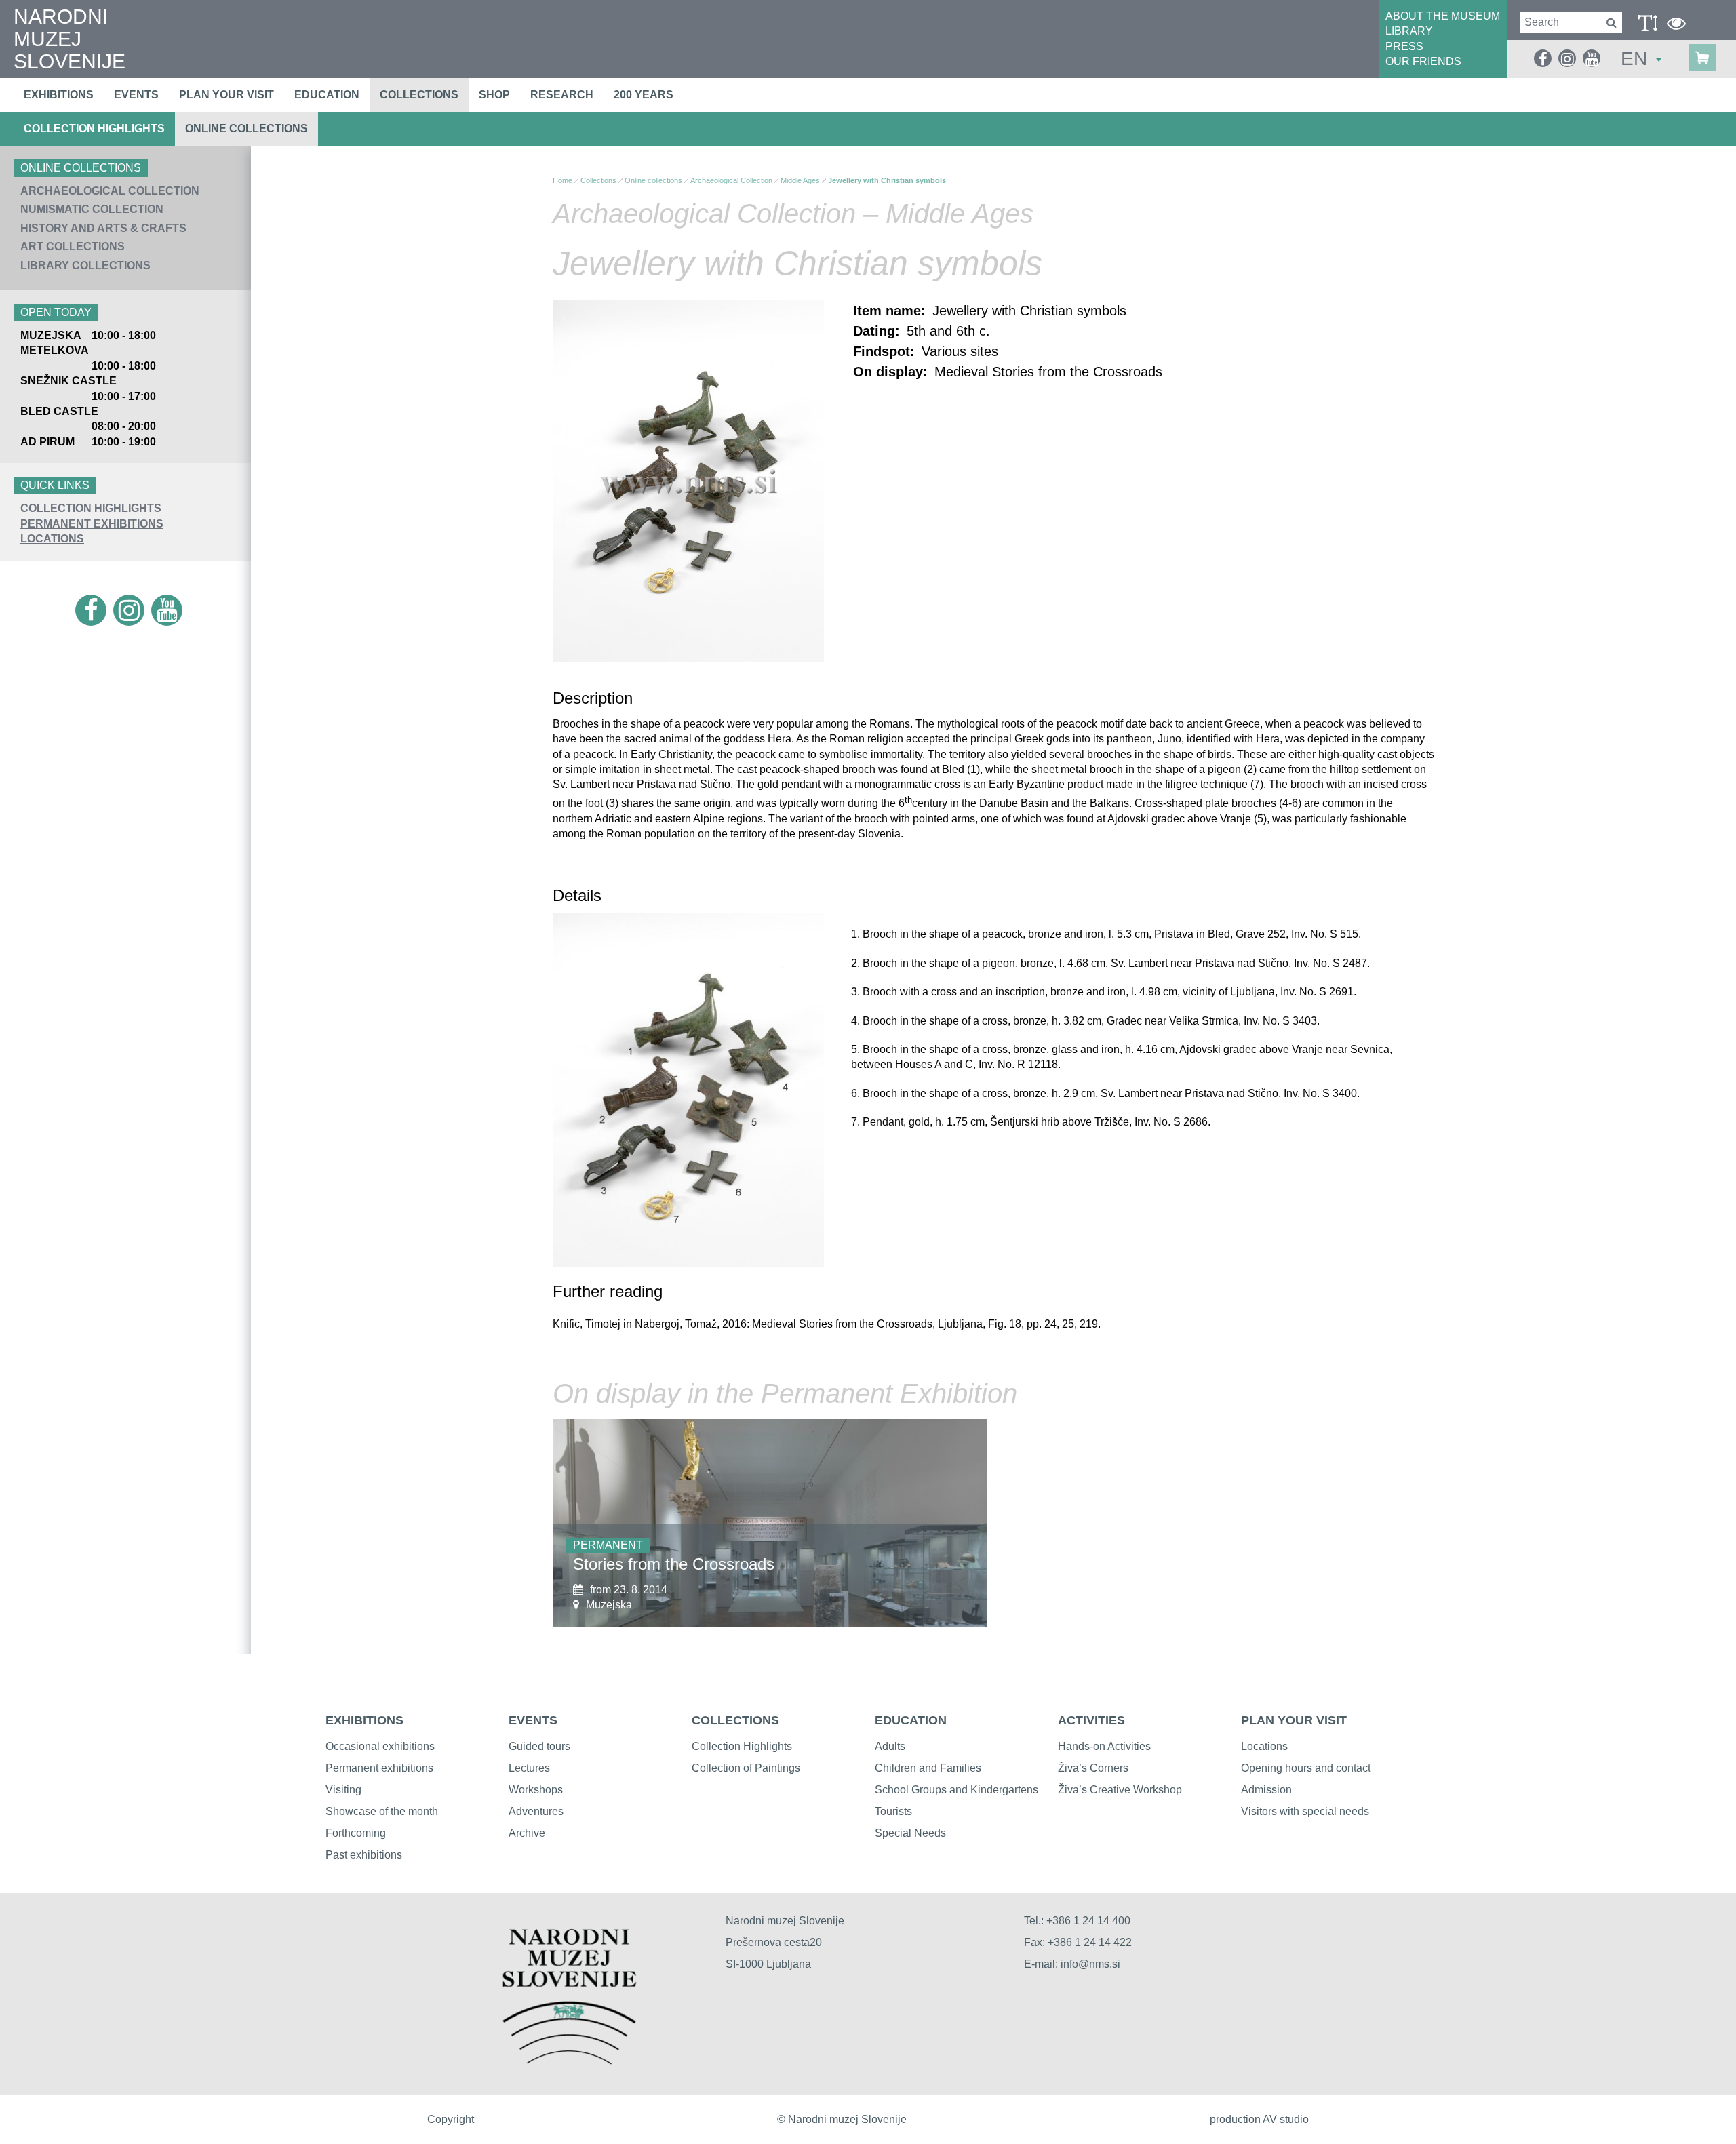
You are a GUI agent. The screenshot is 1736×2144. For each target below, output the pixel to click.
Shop (494, 95)
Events (136, 95)
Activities (1091, 1720)
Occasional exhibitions (380, 1746)
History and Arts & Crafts (103, 228)
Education (327, 95)
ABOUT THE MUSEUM (1443, 16)
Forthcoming (356, 1833)
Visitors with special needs (1305, 1811)
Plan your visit (226, 95)
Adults (890, 1746)
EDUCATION (911, 1720)
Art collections (73, 246)
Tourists (893, 1811)
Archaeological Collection (110, 191)
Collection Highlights (94, 128)
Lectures (529, 1768)
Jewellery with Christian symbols (887, 180)
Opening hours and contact (1306, 1768)
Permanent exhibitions (379, 1768)
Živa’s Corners (1093, 1768)
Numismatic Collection (92, 209)
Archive (527, 1833)
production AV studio (1259, 2119)
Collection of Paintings (746, 1768)
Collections (419, 95)
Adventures (536, 1811)
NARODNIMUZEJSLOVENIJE (70, 39)
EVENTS (533, 1720)
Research (562, 95)
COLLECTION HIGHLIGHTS (91, 508)
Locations (52, 539)
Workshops (536, 1790)
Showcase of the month (382, 1811)
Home (563, 180)
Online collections (246, 128)
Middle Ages (800, 180)
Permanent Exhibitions (92, 524)
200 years (644, 95)
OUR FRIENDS (1423, 61)
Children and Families (928, 1768)
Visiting (343, 1790)
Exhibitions (59, 95)
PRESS (1404, 46)
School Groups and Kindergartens (956, 1790)
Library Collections (85, 265)
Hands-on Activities (1104, 1746)
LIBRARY (1409, 31)
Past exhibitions (364, 1855)
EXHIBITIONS (364, 1720)
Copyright (451, 2119)
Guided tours (539, 1746)
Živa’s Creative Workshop (1120, 1790)
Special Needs (910, 1833)
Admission (1266, 1790)
